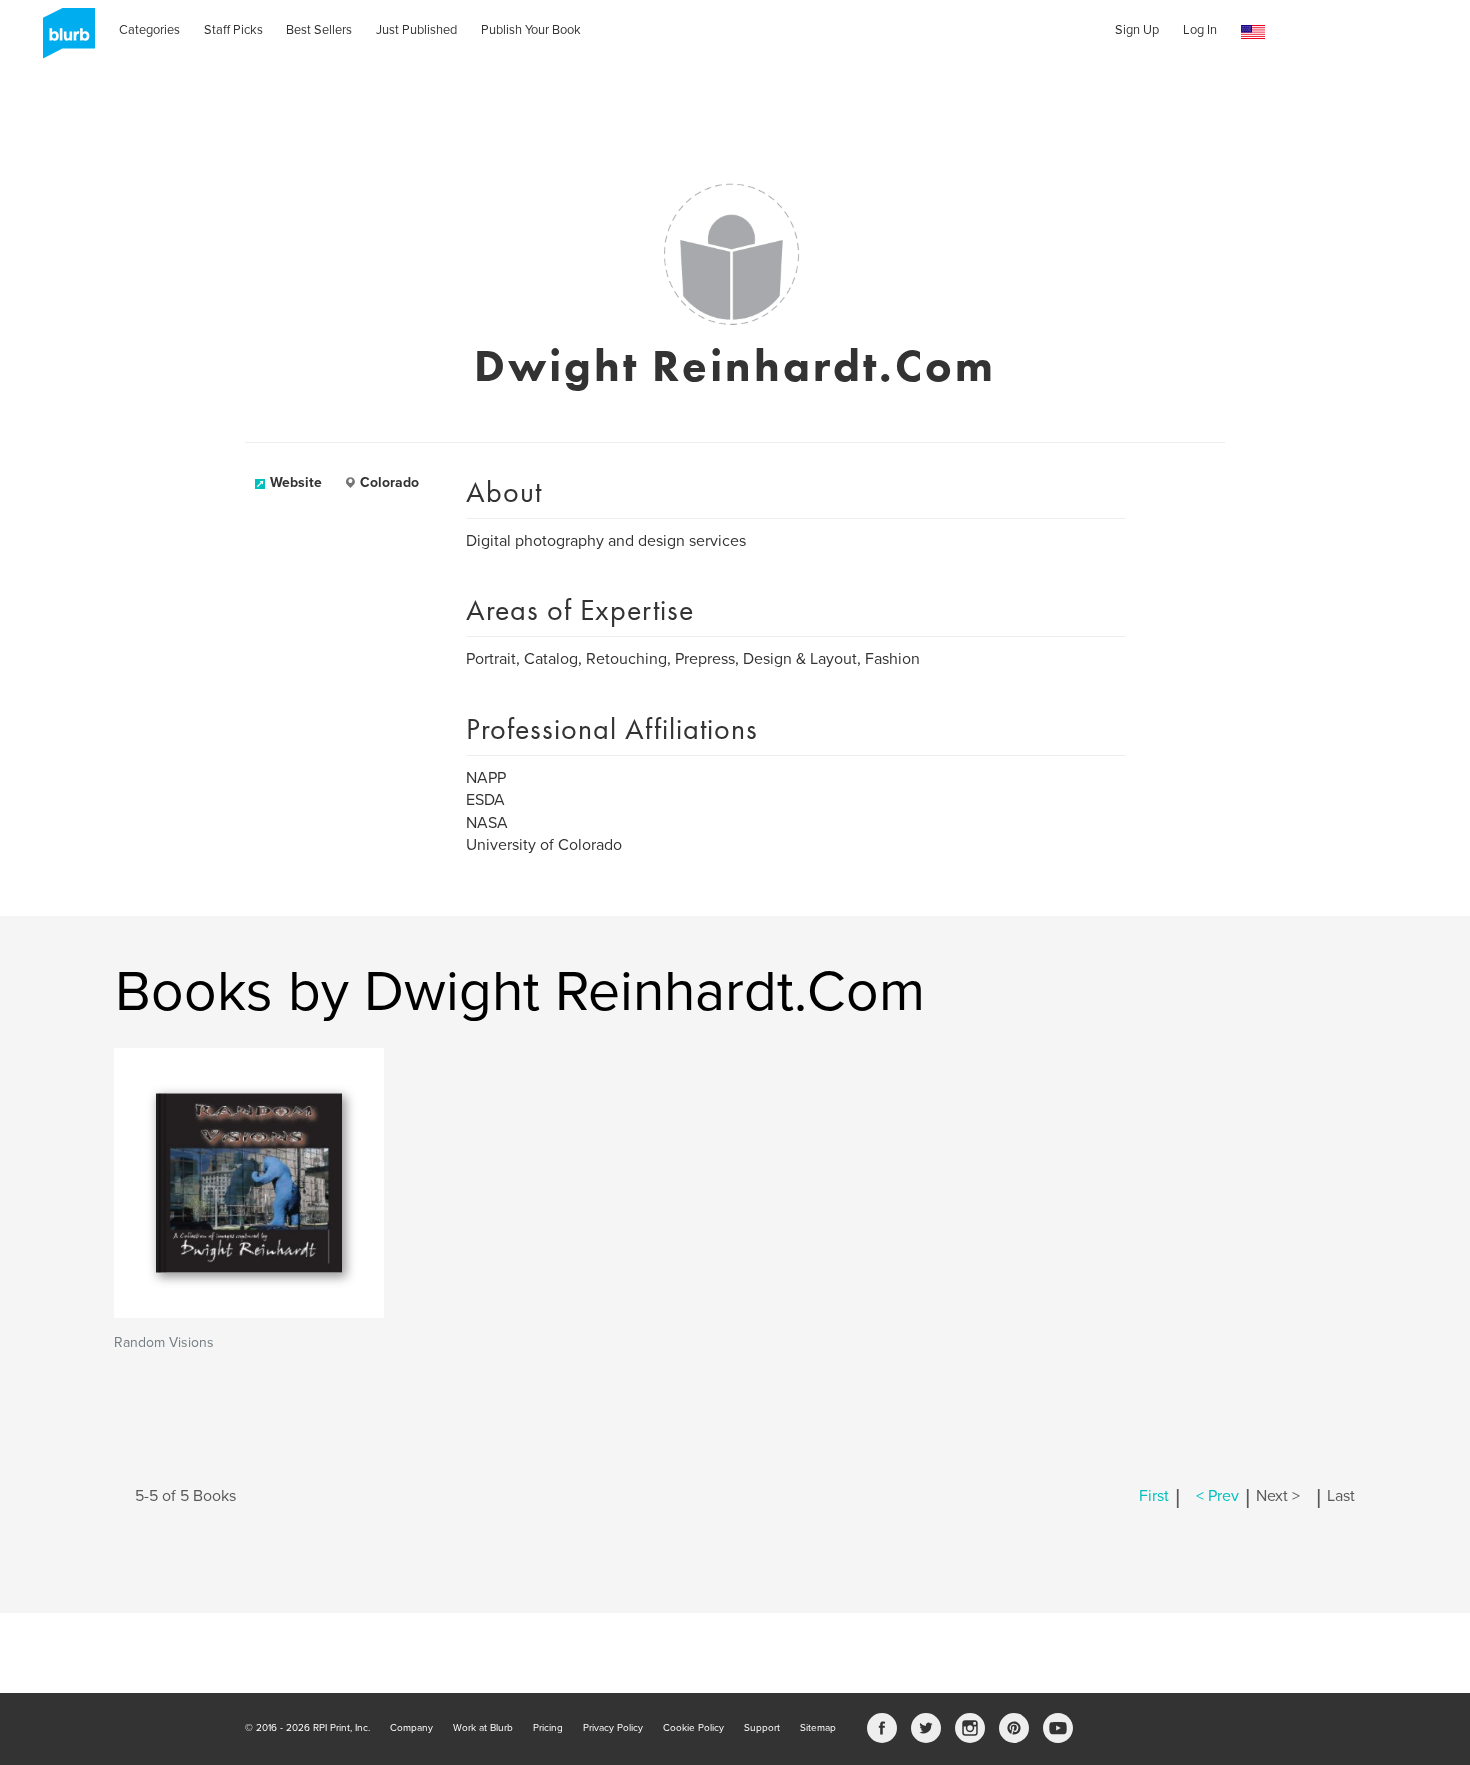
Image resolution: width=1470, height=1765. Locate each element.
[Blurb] (63, 40)
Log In (1200, 30)
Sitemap (818, 1728)
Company (411, 1728)
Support (762, 1728)
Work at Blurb (483, 1728)
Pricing (548, 1728)
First (1154, 1496)
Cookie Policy (693, 1728)
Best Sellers (319, 30)
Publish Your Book (531, 30)
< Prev (1217, 1496)
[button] (1253, 32)
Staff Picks (233, 30)
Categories (149, 30)
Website (296, 482)
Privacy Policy (613, 1728)
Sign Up (1137, 30)
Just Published (416, 30)
